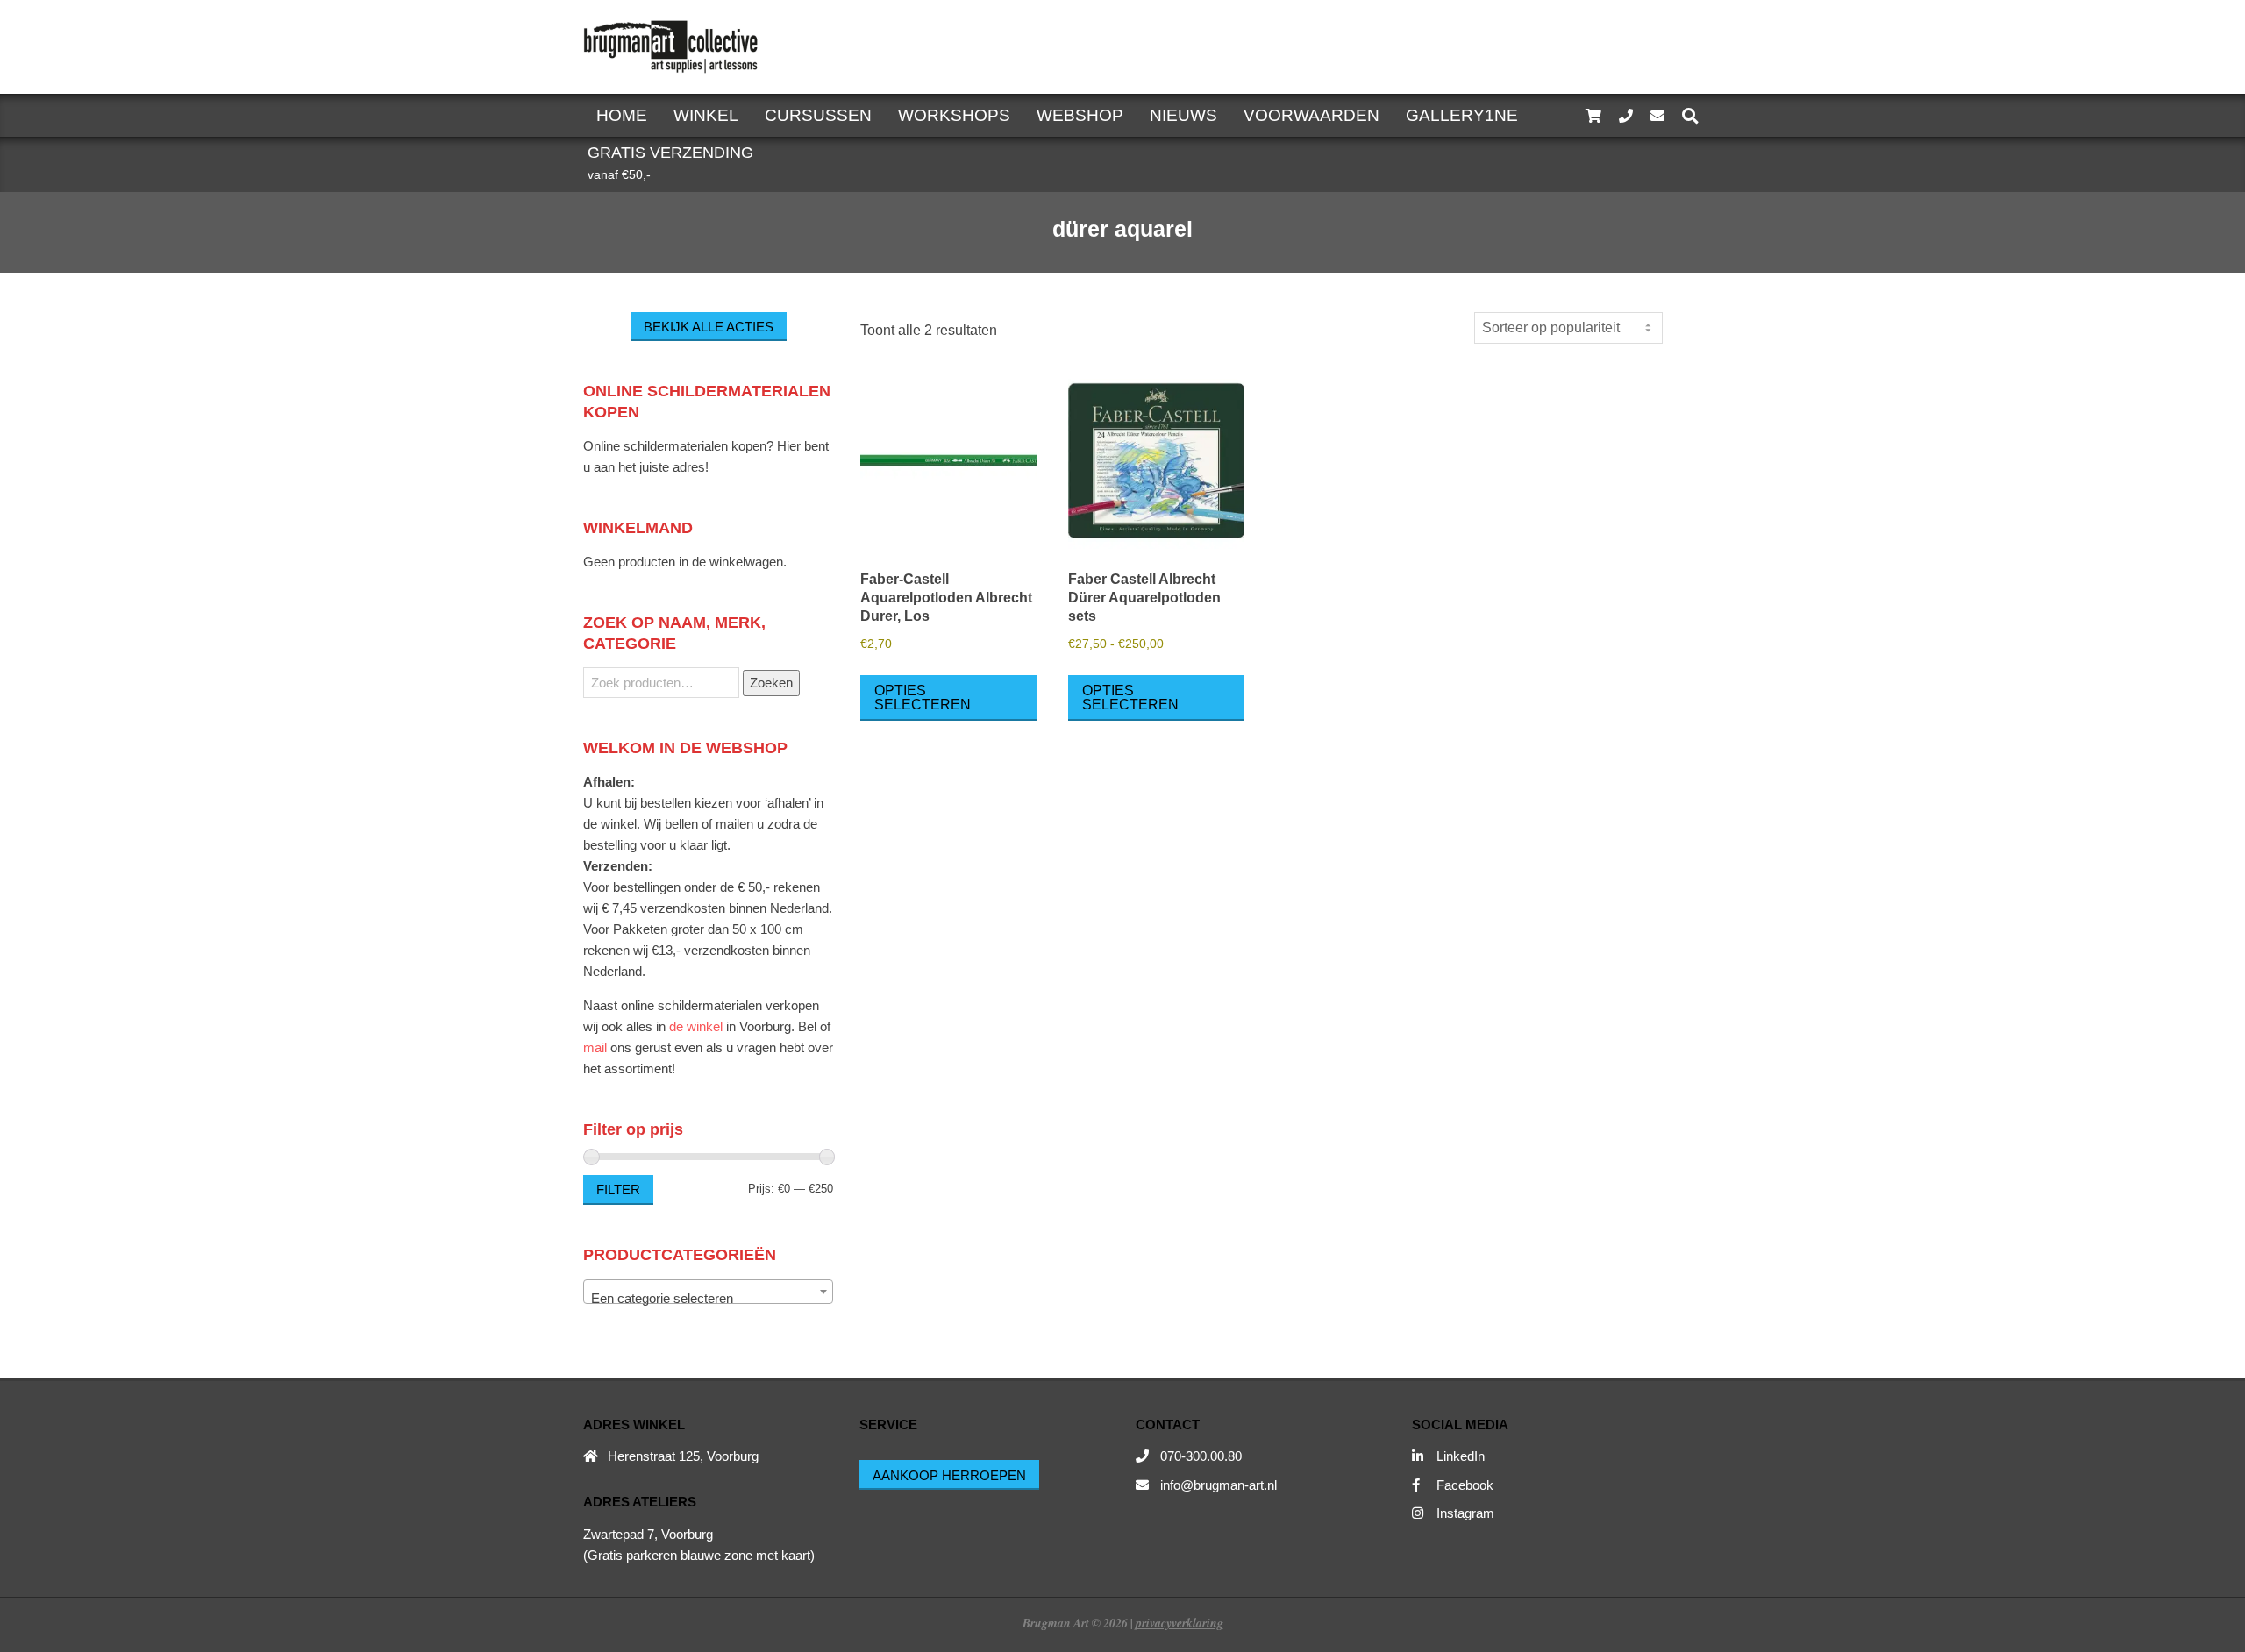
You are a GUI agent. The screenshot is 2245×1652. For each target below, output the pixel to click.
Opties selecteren (923, 698)
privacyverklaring (1180, 1623)
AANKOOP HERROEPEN (949, 1475)
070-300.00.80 (1201, 1456)
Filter (618, 1189)
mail (595, 1047)
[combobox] (708, 1292)
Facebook (1465, 1485)
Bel (807, 1026)
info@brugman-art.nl (1219, 1485)
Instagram (1465, 1513)
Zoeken (771, 683)
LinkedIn (1461, 1456)
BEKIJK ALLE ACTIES (709, 327)
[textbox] (708, 1299)
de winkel (696, 1026)
